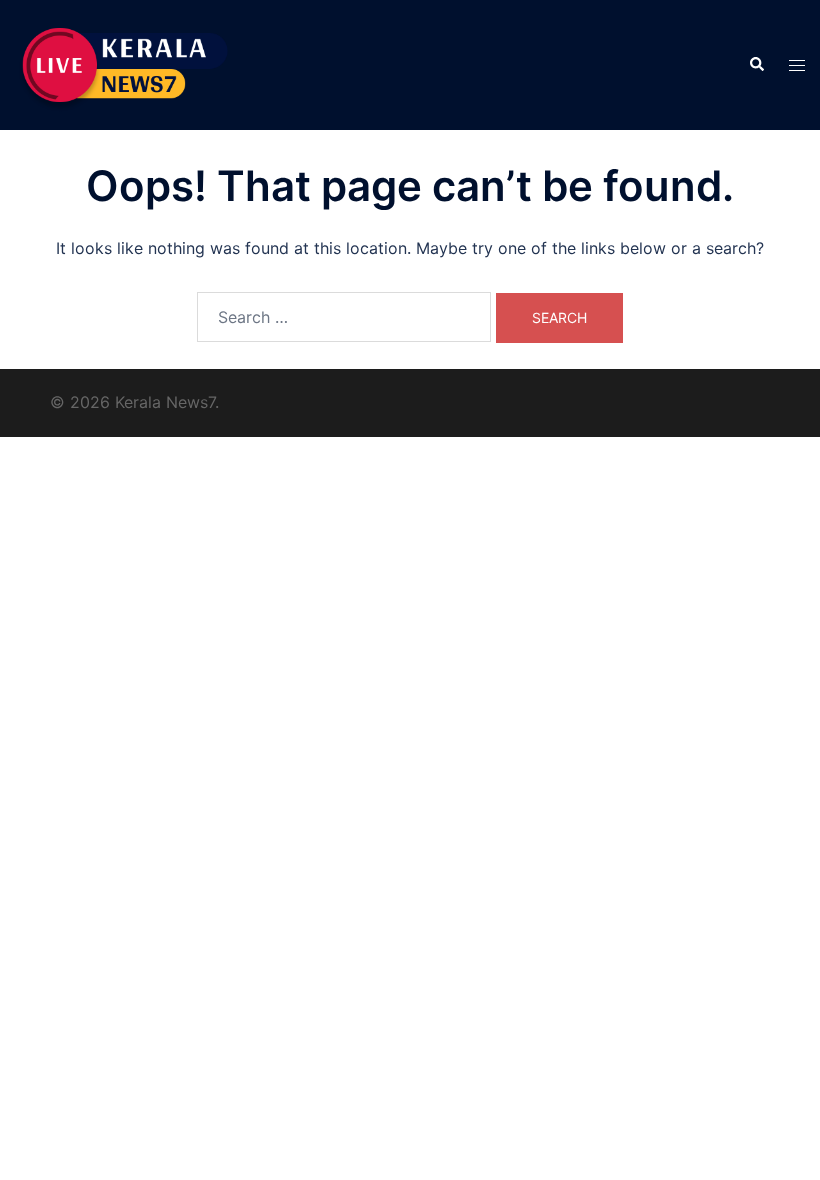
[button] (756, 65)
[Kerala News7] (127, 63)
